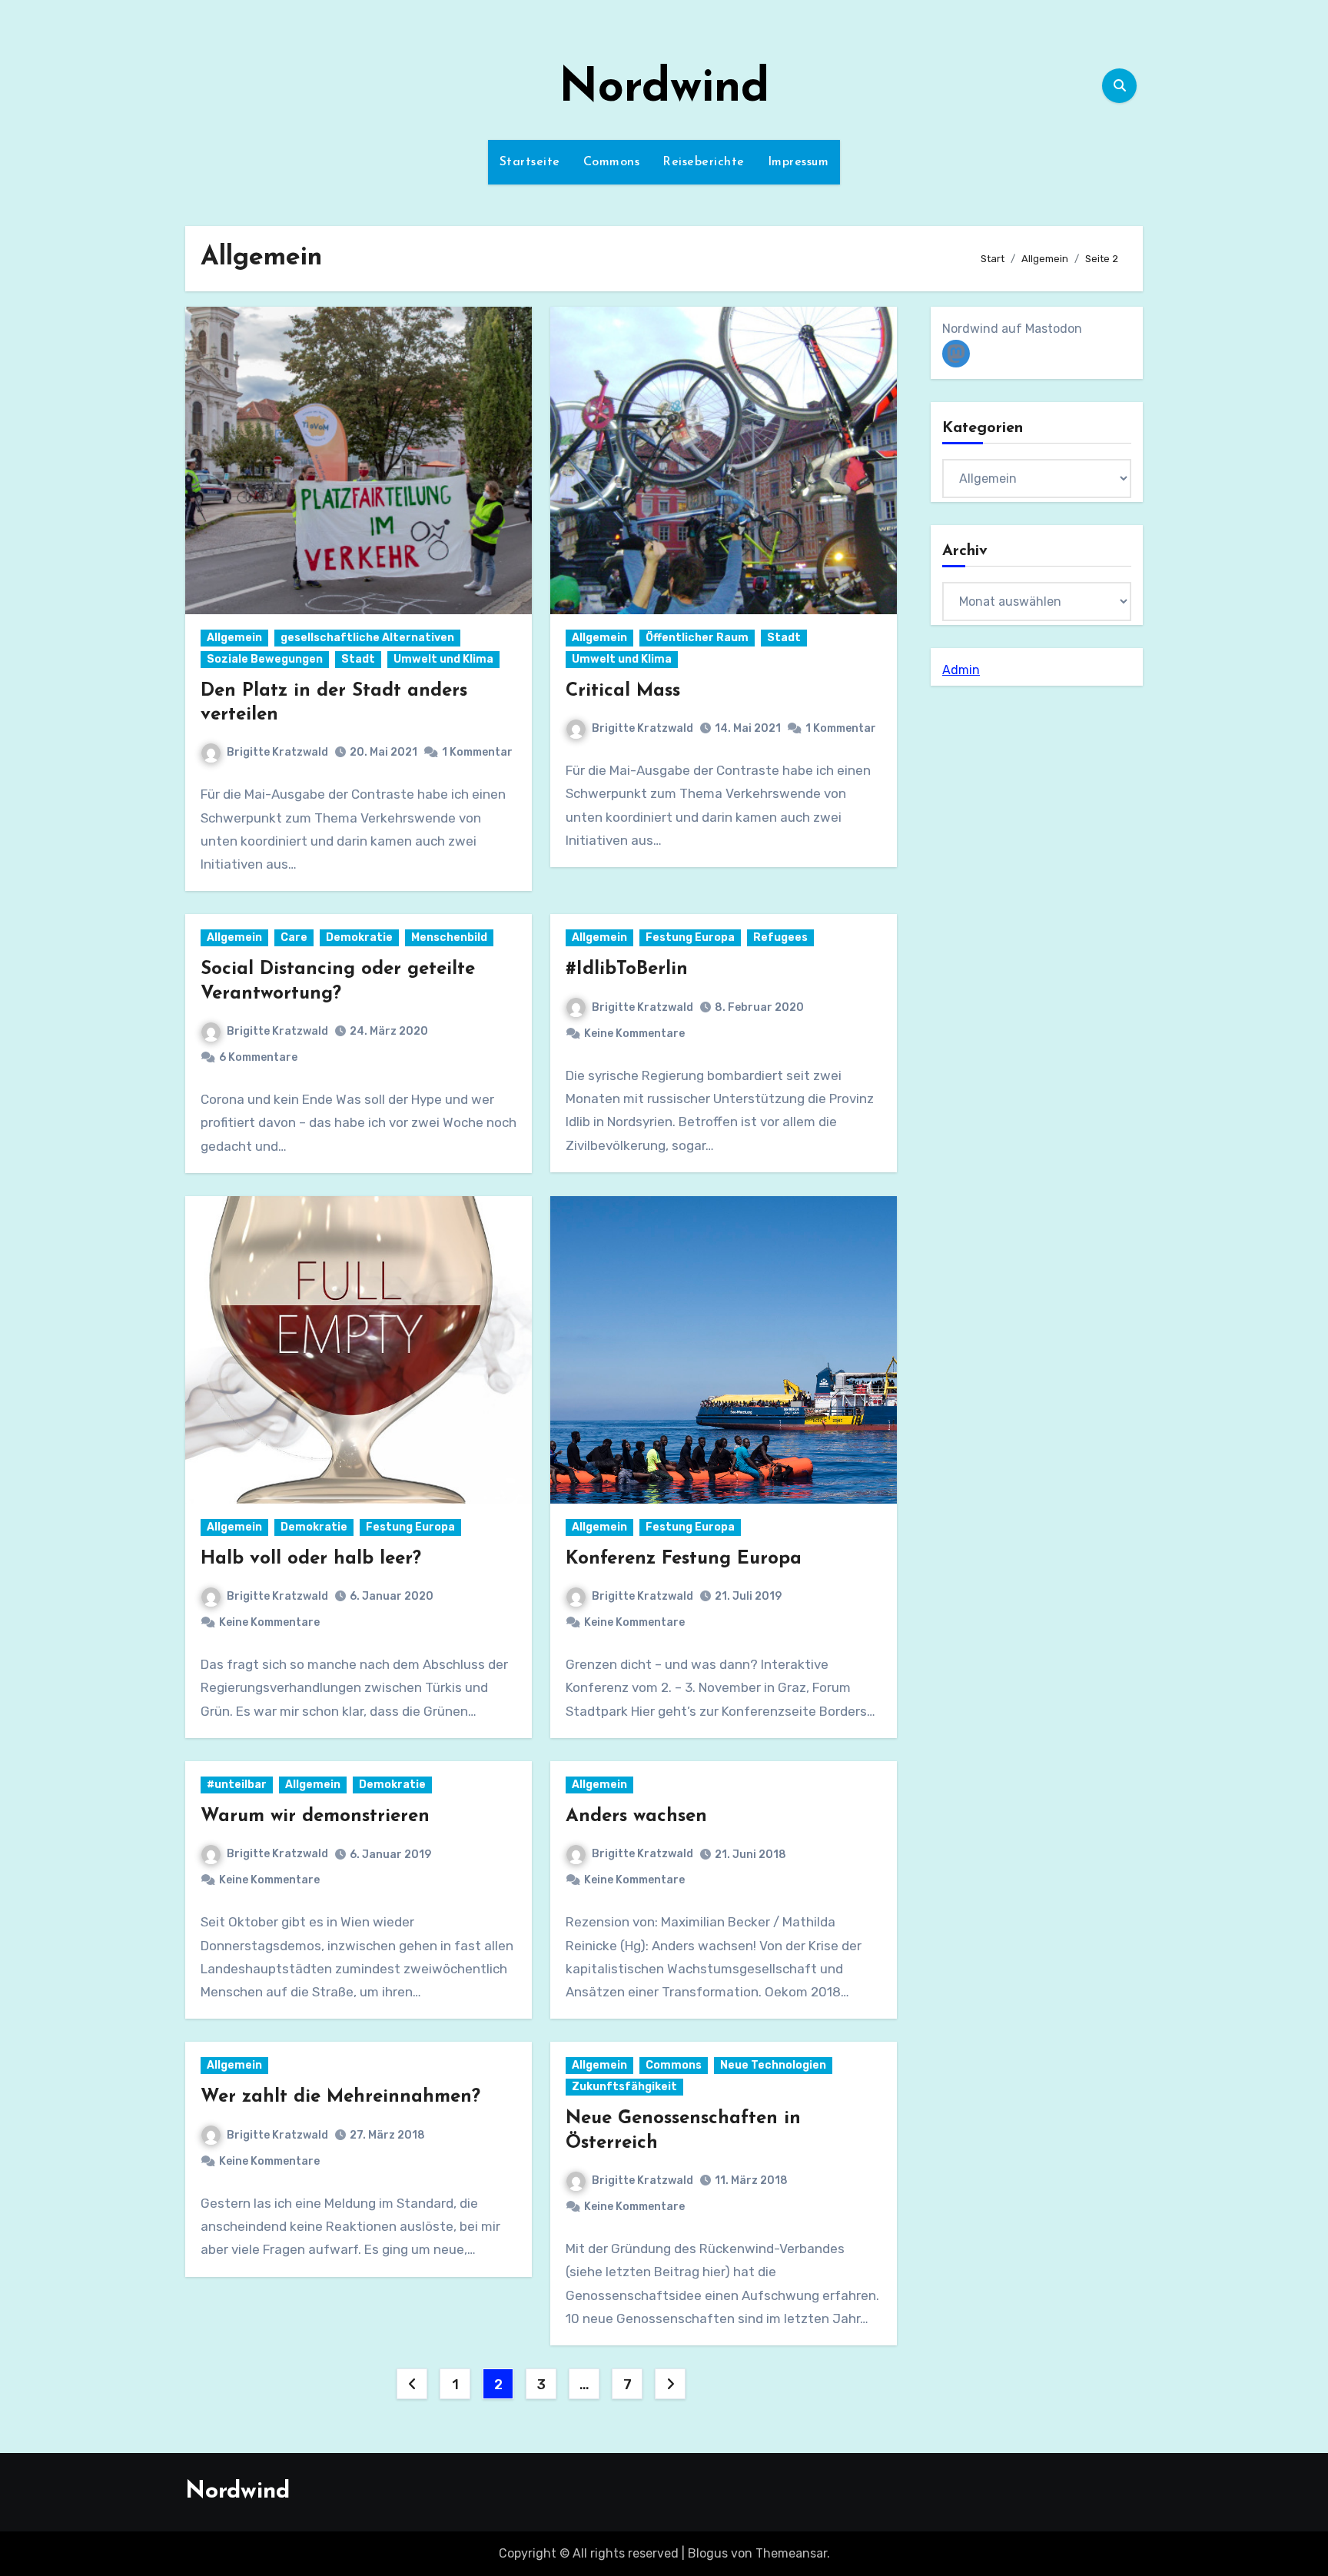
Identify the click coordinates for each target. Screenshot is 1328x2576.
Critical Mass (623, 691)
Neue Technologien (773, 2065)
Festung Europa (690, 937)
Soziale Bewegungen (265, 659)
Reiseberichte (704, 162)
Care (294, 937)
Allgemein (234, 638)
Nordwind (664, 89)
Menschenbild (449, 937)
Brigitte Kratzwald (277, 752)
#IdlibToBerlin (627, 969)
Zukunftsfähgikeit (624, 2087)
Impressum (798, 162)
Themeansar (791, 2553)
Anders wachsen (636, 1816)
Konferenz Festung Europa (684, 1559)
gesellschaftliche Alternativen (367, 638)
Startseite (530, 162)
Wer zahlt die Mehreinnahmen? (340, 2097)
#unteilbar (237, 1785)
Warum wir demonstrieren (315, 1816)
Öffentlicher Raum (697, 638)
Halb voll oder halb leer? (311, 1559)
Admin (961, 670)
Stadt (358, 659)
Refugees (780, 937)
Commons (612, 162)
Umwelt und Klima (443, 659)
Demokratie (359, 937)
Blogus (708, 2553)
